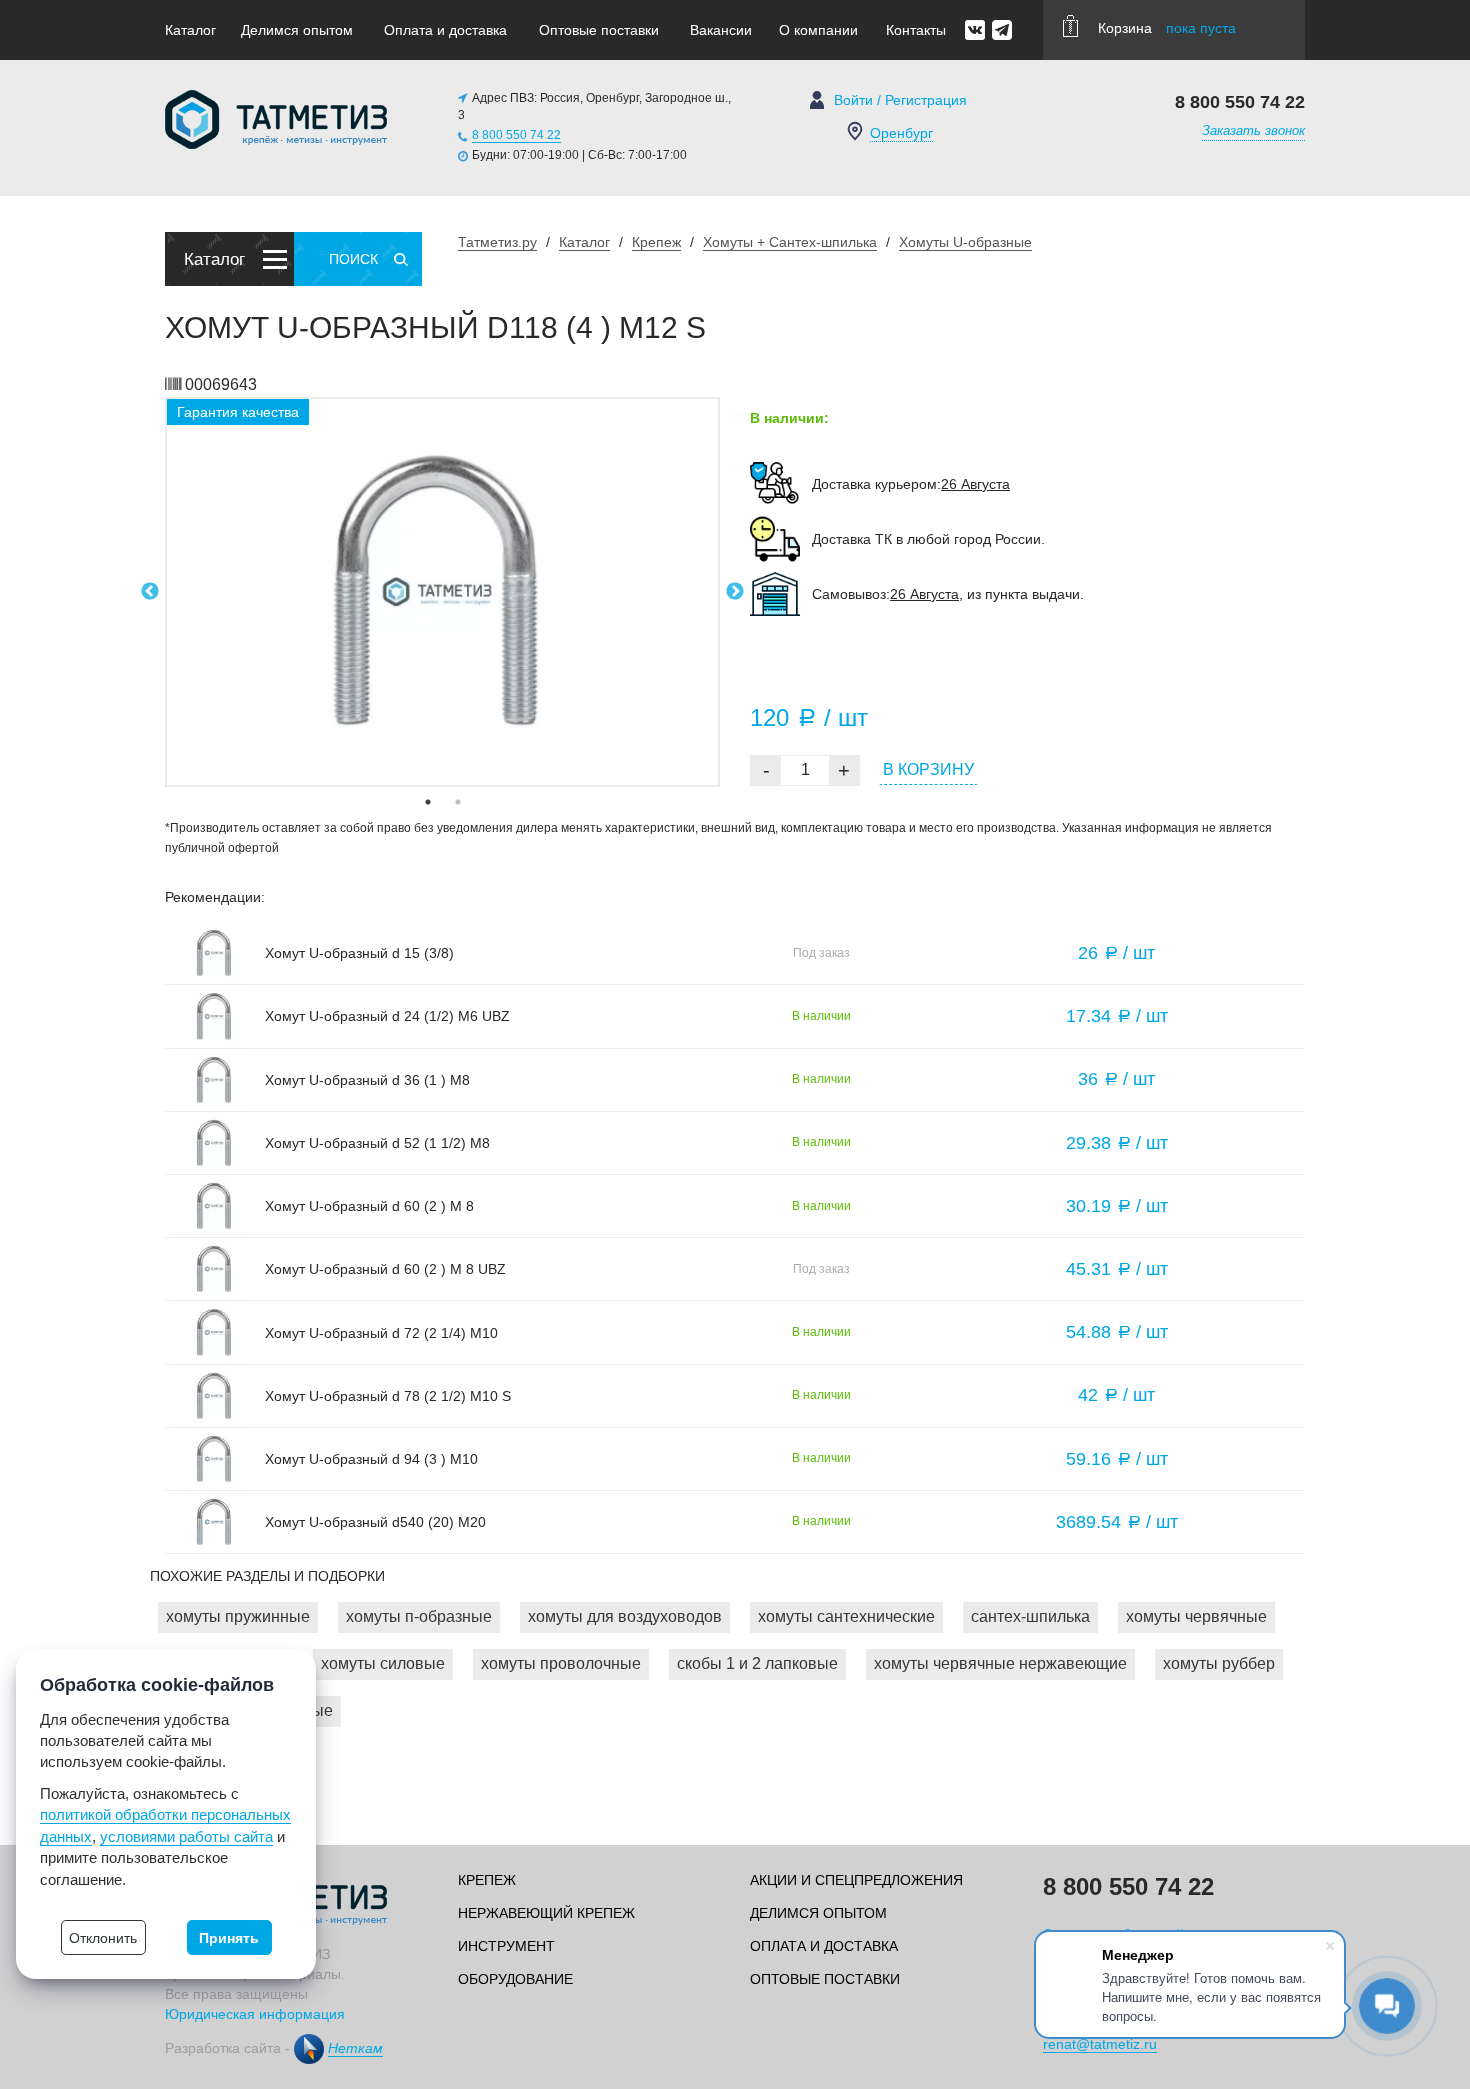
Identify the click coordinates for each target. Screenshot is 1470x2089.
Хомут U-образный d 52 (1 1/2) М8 (377, 1143)
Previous (150, 592)
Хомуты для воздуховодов (625, 1616)
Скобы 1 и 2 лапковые (757, 1663)
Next (735, 592)
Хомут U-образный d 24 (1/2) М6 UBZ (387, 1016)
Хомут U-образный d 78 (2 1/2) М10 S (388, 1396)
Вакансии (721, 30)
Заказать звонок (1253, 130)
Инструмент (506, 1946)
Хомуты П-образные (419, 1616)
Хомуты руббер (1219, 1663)
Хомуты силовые (383, 1663)
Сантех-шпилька (1030, 1616)
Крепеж (487, 1880)
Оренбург (901, 133)
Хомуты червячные (1196, 1616)
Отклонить (103, 1938)
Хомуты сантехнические (846, 1616)
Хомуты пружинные (238, 1616)
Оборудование (515, 1979)
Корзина (1167, 28)
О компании (818, 30)
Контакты (916, 30)
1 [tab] (428, 802)
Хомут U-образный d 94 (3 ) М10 (371, 1459)
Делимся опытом (297, 30)
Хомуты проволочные (561, 1663)
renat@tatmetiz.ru (1100, 2044)
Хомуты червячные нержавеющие (1000, 1663)
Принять (229, 1938)
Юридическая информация (255, 2014)
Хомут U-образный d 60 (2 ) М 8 (369, 1206)
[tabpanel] (442, 592)
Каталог (190, 30)
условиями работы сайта (186, 1836)
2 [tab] (458, 802)
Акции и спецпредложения (856, 1880)
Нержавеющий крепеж (546, 1913)
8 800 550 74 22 (516, 135)
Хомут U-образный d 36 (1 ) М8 (367, 1080)
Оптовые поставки (599, 30)
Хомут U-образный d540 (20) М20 (375, 1522)
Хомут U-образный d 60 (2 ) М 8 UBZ (385, 1269)
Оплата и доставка (445, 30)
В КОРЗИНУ (928, 769)
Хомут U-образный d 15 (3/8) (359, 953)
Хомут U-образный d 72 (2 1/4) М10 (381, 1333)
